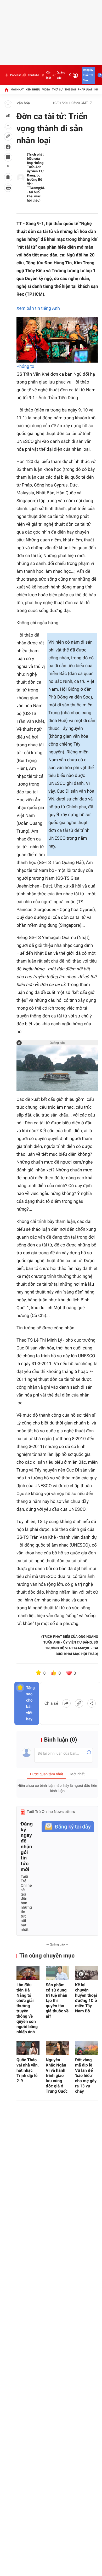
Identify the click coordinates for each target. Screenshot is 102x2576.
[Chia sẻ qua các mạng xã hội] (92, 1703)
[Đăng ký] (68, 1827)
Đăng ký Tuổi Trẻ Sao (88, 75)
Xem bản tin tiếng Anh (38, 308)
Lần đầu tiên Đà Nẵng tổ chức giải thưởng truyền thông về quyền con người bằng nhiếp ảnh (27, 2008)
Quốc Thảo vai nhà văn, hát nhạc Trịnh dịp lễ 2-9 (28, 2070)
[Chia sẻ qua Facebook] (66, 1703)
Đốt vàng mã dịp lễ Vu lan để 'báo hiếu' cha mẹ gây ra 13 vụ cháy (86, 2076)
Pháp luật (85, 90)
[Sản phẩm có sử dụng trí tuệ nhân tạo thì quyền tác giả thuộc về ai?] (57, 1973)
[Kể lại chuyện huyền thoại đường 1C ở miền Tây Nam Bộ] (87, 1973)
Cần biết (49, 75)
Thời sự (57, 90)
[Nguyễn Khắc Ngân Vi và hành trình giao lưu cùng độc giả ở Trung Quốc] (57, 2048)
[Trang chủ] (6, 90)
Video (46, 90)
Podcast (15, 75)
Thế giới (70, 90)
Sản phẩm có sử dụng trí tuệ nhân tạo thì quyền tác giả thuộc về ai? (57, 2000)
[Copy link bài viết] (79, 1703)
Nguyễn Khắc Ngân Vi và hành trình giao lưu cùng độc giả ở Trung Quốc (57, 2076)
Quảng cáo (61, 75)
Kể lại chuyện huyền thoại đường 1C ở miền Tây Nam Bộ (86, 1998)
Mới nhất (17, 90)
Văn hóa (23, 103)
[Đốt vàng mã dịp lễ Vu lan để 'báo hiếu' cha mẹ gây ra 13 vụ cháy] (87, 2048)
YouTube (33, 75)
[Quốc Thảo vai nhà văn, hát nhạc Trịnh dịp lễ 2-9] (28, 2048)
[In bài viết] (8, 188)
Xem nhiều (33, 90)
